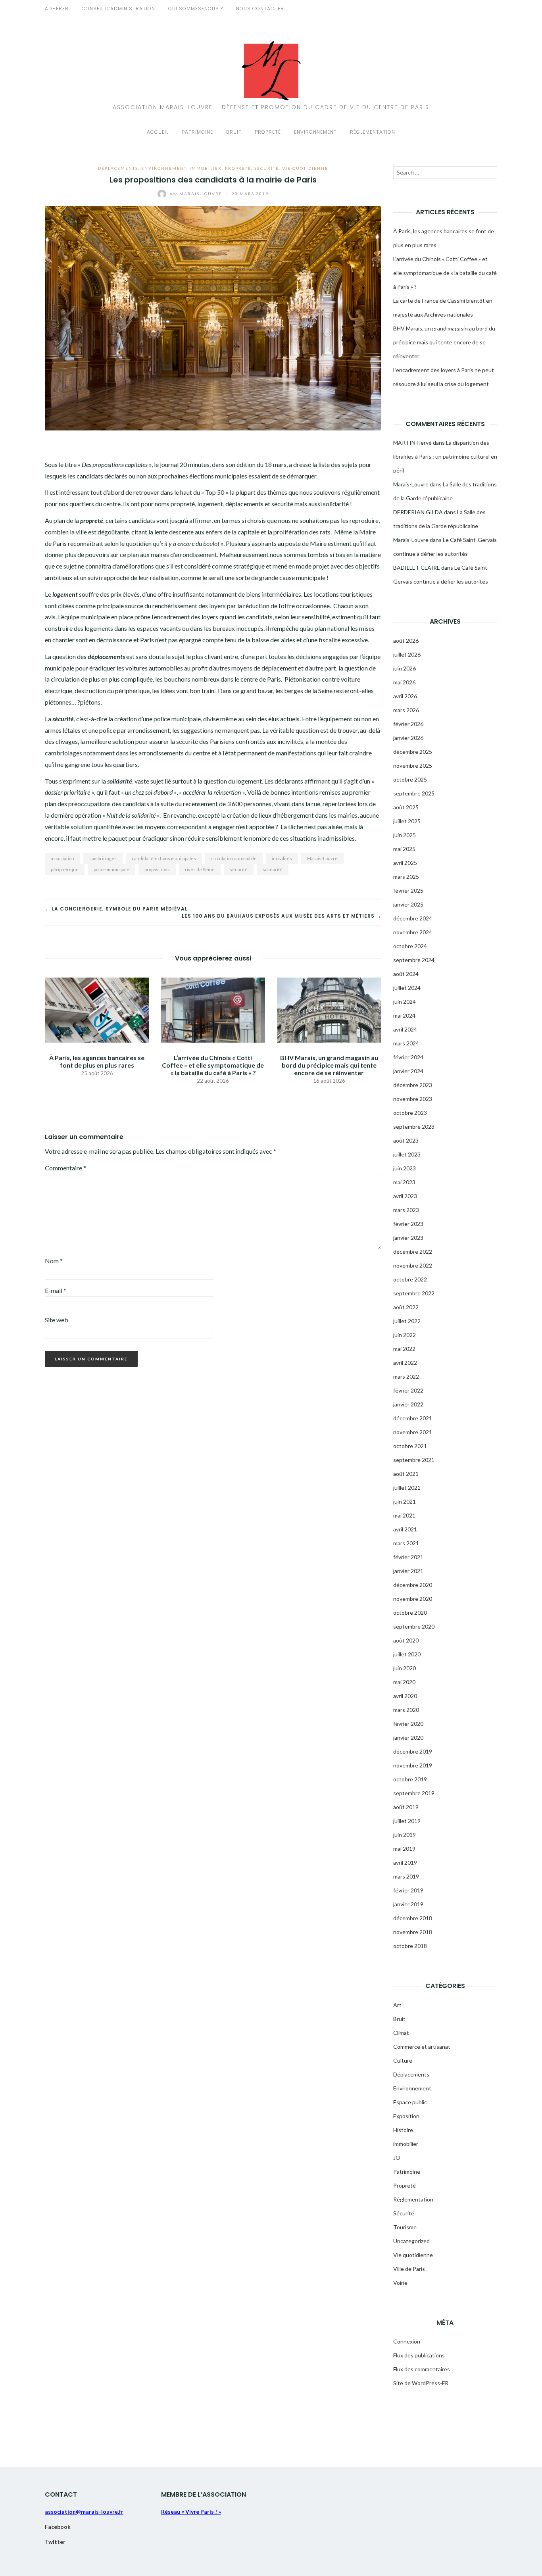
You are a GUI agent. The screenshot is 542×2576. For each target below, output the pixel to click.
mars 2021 (406, 1543)
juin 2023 (405, 1168)
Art (397, 2005)
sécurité (239, 869)
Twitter (55, 2542)
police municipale (111, 869)
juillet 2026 (407, 654)
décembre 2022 (413, 1252)
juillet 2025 (407, 821)
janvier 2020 (408, 1738)
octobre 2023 (410, 1113)
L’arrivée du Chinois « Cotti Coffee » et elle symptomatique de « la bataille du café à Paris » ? (213, 1065)
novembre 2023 (413, 1099)
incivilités (282, 858)
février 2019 (408, 1890)
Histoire (403, 2130)
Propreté (268, 132)
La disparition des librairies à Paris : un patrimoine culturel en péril (445, 456)
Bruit (234, 132)
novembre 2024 (413, 932)
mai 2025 (404, 849)
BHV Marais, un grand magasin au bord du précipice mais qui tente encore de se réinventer (329, 1065)
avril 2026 (405, 696)
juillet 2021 (407, 1488)
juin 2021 (405, 1501)
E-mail (56, 1290)
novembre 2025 (413, 766)
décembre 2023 (413, 1085)
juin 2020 (405, 1668)
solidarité (273, 869)
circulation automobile (234, 858)
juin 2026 (405, 668)
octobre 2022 (410, 1279)
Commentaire (65, 1168)
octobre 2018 (410, 1946)
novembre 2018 (413, 1932)
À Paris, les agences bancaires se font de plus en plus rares (97, 1061)
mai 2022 (404, 1349)
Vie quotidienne (305, 168)
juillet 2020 (407, 1654)
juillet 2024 (407, 988)
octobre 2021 (410, 1446)
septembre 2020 (414, 1626)
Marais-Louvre (197, 194)
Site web (57, 1320)
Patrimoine (197, 132)
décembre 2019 (413, 1751)
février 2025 (408, 890)
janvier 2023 (408, 1238)
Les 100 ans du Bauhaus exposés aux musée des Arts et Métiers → (282, 916)
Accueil (158, 132)
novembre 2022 (413, 1265)
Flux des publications (419, 2355)
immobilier (206, 168)
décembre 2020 (413, 1585)
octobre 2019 (410, 1779)
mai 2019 (404, 1849)
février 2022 (408, 1390)
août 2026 (406, 641)
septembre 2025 (414, 793)
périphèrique (65, 869)
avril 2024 (405, 1029)
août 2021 (406, 1474)
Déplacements (118, 168)
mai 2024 (404, 1015)
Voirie (400, 2283)
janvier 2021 (408, 1571)
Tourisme (405, 2227)
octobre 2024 (410, 946)
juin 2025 (405, 835)
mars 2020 (406, 1710)
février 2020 (408, 1724)
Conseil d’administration (118, 9)
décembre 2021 (413, 1418)
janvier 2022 (408, 1404)
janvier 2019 (408, 1904)
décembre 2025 (413, 752)
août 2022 (406, 1307)
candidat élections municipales (164, 858)
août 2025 (406, 807)
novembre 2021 (413, 1432)
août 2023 (406, 1140)
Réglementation (373, 132)
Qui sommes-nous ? (196, 9)
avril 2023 (405, 1196)
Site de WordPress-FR (421, 2383)
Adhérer (57, 9)
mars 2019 (406, 1876)
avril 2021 (405, 1529)
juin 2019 (405, 1835)
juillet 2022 (407, 1321)
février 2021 (408, 1557)
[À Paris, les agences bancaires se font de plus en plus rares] (97, 1009)
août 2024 (406, 974)
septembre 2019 (414, 1793)
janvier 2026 (408, 738)
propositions (157, 869)
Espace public (410, 2102)
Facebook (58, 2527)
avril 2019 (405, 1862)
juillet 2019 (407, 1821)
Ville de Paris (409, 2269)
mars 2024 (406, 1043)
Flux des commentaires (422, 2369)
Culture (403, 2060)
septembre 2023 (414, 1127)
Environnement (315, 132)
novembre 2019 (413, 1765)
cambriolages (103, 858)
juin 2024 (405, 1002)
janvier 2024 (408, 1071)
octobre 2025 (410, 779)
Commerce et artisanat (422, 2047)
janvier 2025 (408, 904)
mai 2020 (404, 1682)
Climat (401, 2033)
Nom (54, 1261)
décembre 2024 (413, 918)
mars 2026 (406, 710)
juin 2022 (405, 1335)
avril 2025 (405, 863)
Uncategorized (411, 2241)
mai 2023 (404, 1182)
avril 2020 (405, 1696)
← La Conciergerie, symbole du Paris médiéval (116, 909)
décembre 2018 (413, 1918)
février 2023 (408, 1224)
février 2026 (408, 724)
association (62, 858)
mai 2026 (404, 682)
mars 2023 (406, 1210)
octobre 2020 (410, 1613)
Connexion (407, 2341)
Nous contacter (260, 9)
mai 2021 (404, 1515)
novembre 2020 (413, 1599)
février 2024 (408, 1057)
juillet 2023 (407, 1154)
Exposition (406, 2116)
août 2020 (406, 1640)
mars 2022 (406, 1376)
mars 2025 (406, 877)
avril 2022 (405, 1363)
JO (397, 2158)
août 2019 (406, 1807)
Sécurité (267, 168)
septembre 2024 (414, 960)
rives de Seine (200, 869)
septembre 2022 (414, 1293)
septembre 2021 (414, 1460)
